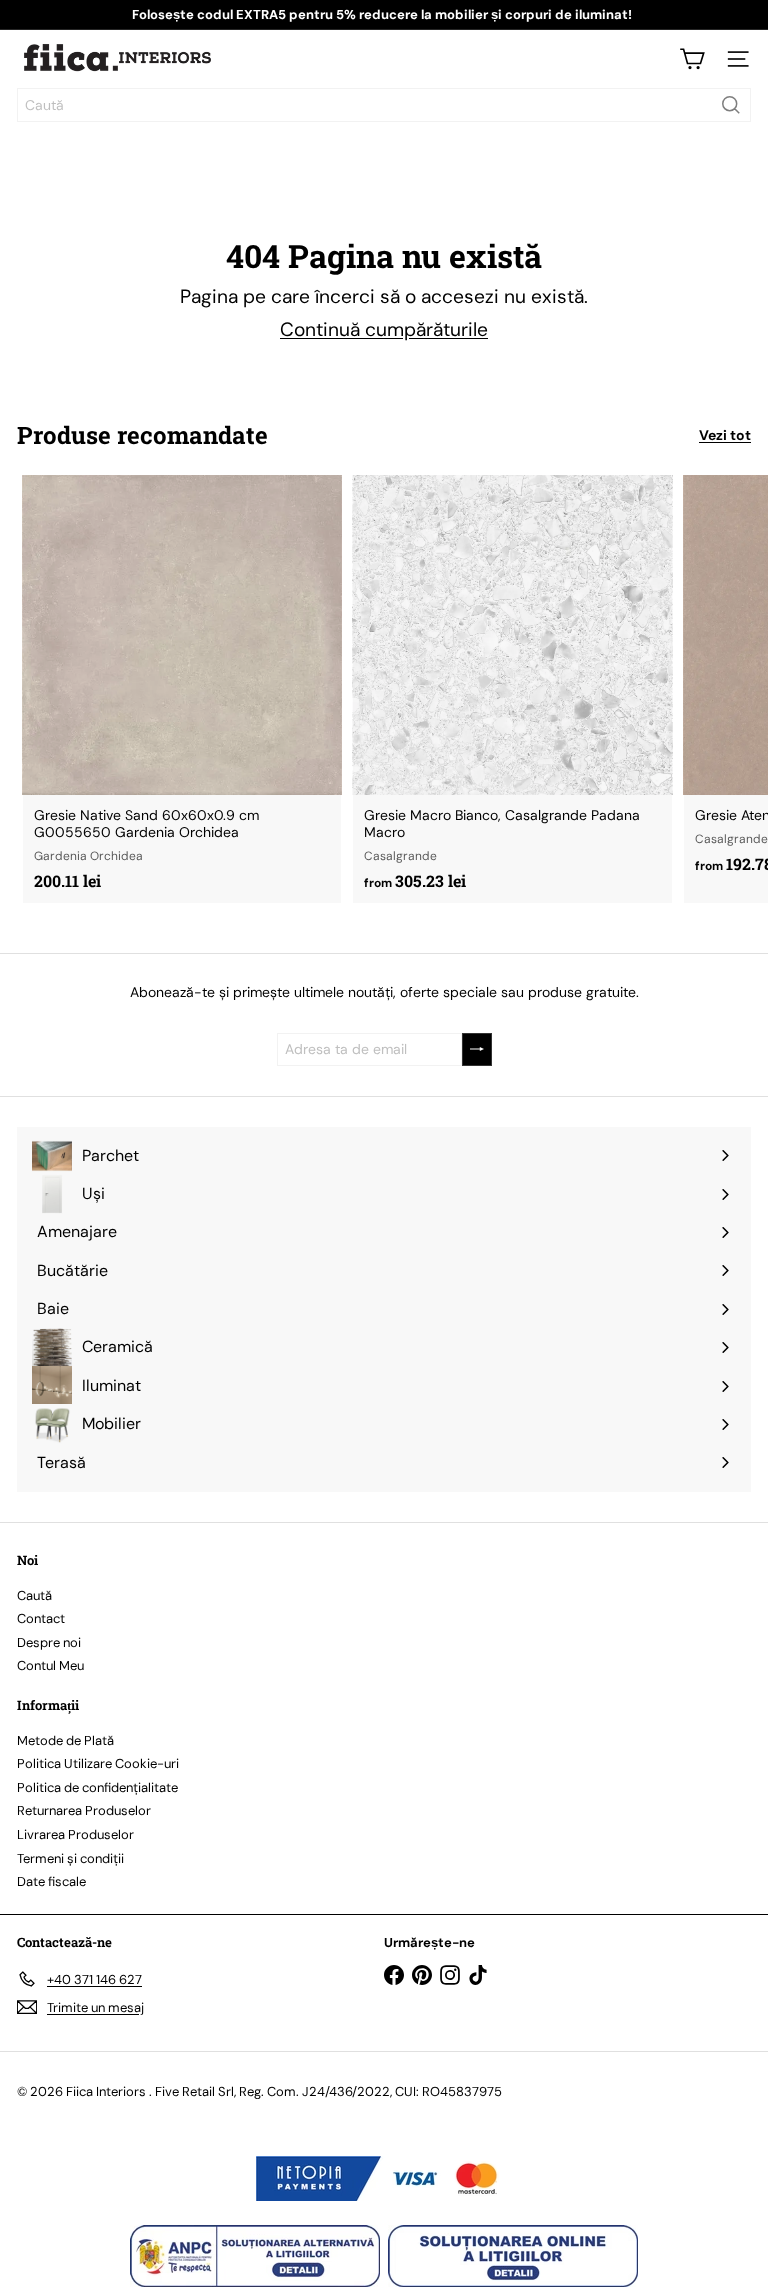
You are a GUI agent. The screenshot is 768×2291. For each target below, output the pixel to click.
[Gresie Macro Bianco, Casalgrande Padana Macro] (512, 689)
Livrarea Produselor (75, 1834)
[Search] (731, 105)
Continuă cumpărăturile (384, 329)
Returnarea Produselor (84, 1810)
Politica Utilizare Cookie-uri (98, 1763)
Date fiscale (51, 1881)
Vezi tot (725, 435)
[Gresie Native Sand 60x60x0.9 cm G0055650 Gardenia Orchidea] (182, 688)
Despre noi (49, 1642)
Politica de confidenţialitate (97, 1787)
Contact (41, 1618)
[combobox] (384, 105)
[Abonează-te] (477, 1049)
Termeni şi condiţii (70, 1858)
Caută (34, 1595)
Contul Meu (50, 1665)
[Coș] (692, 59)
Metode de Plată (65, 1740)
